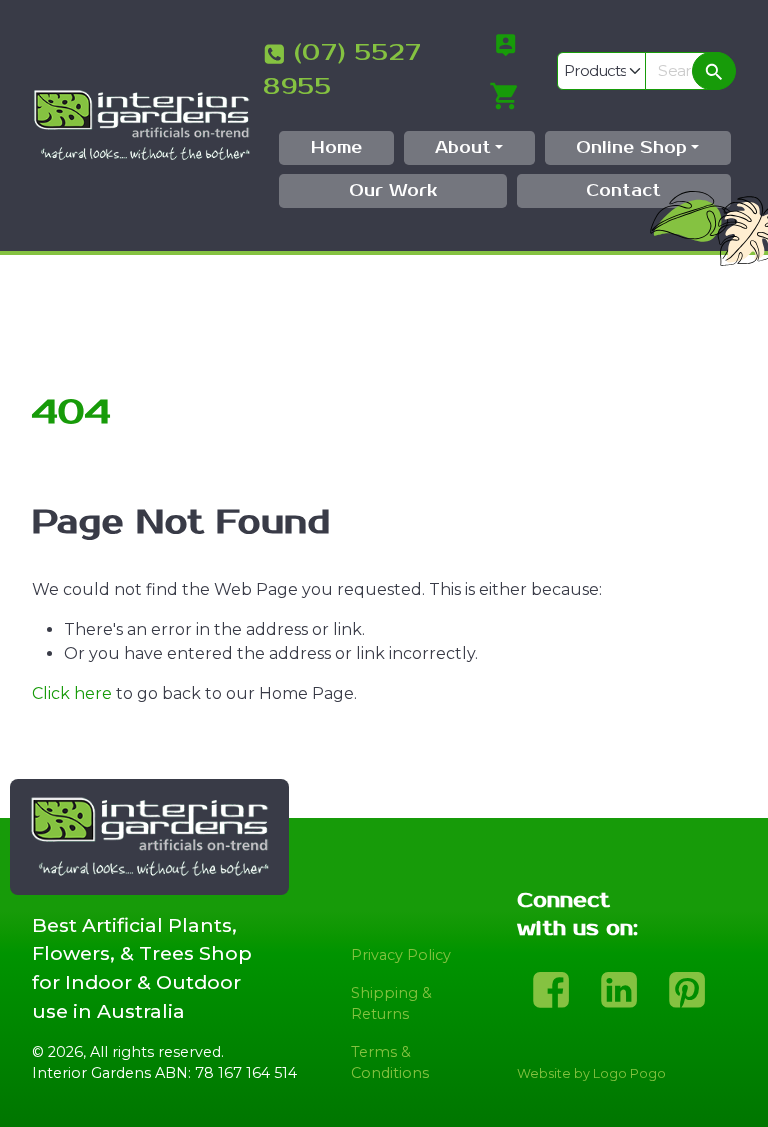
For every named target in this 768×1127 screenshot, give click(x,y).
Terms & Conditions (390, 1063)
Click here (72, 693)
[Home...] (141, 124)
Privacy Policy (401, 955)
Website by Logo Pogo (591, 1073)
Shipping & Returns (391, 1004)
